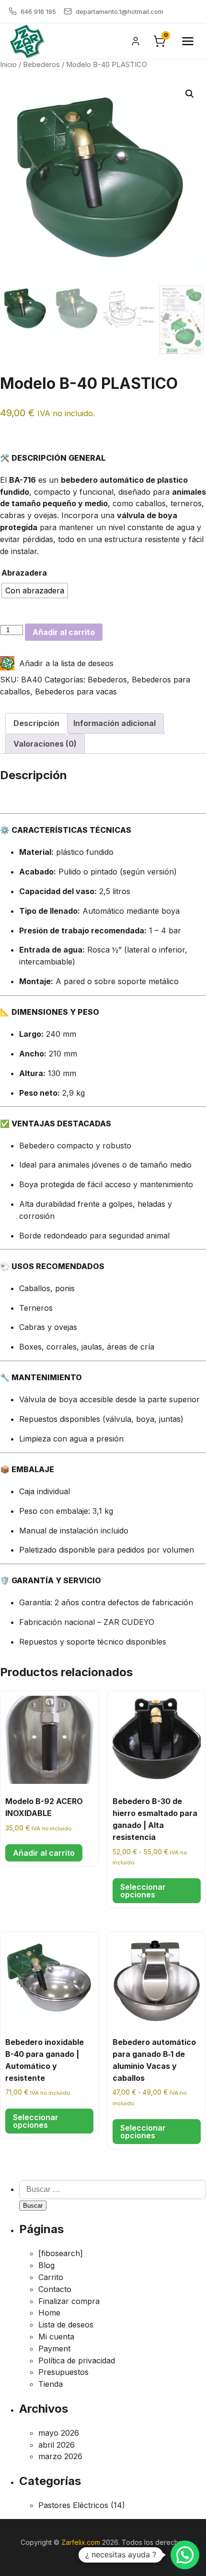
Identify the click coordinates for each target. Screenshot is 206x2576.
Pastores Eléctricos (73, 2505)
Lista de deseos (66, 2325)
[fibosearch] (61, 2253)
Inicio (8, 65)
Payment (54, 2349)
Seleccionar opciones (143, 1891)
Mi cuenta (56, 2337)
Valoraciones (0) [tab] (45, 744)
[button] (190, 94)
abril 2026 (57, 2445)
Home (49, 2313)
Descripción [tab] (36, 723)
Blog (46, 2265)
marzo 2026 (60, 2456)
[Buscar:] (113, 2189)
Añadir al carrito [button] (44, 1853)
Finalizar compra (69, 2301)
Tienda (51, 2384)
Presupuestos (63, 2372)
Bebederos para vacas (76, 692)
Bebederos (41, 65)
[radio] (35, 590)
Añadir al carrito (64, 632)
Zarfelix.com (81, 2542)
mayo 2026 (59, 2433)
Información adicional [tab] (114, 723)
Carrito (51, 2277)
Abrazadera (24, 573)
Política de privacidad (77, 2360)
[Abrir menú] (188, 41)
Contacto (55, 2289)
